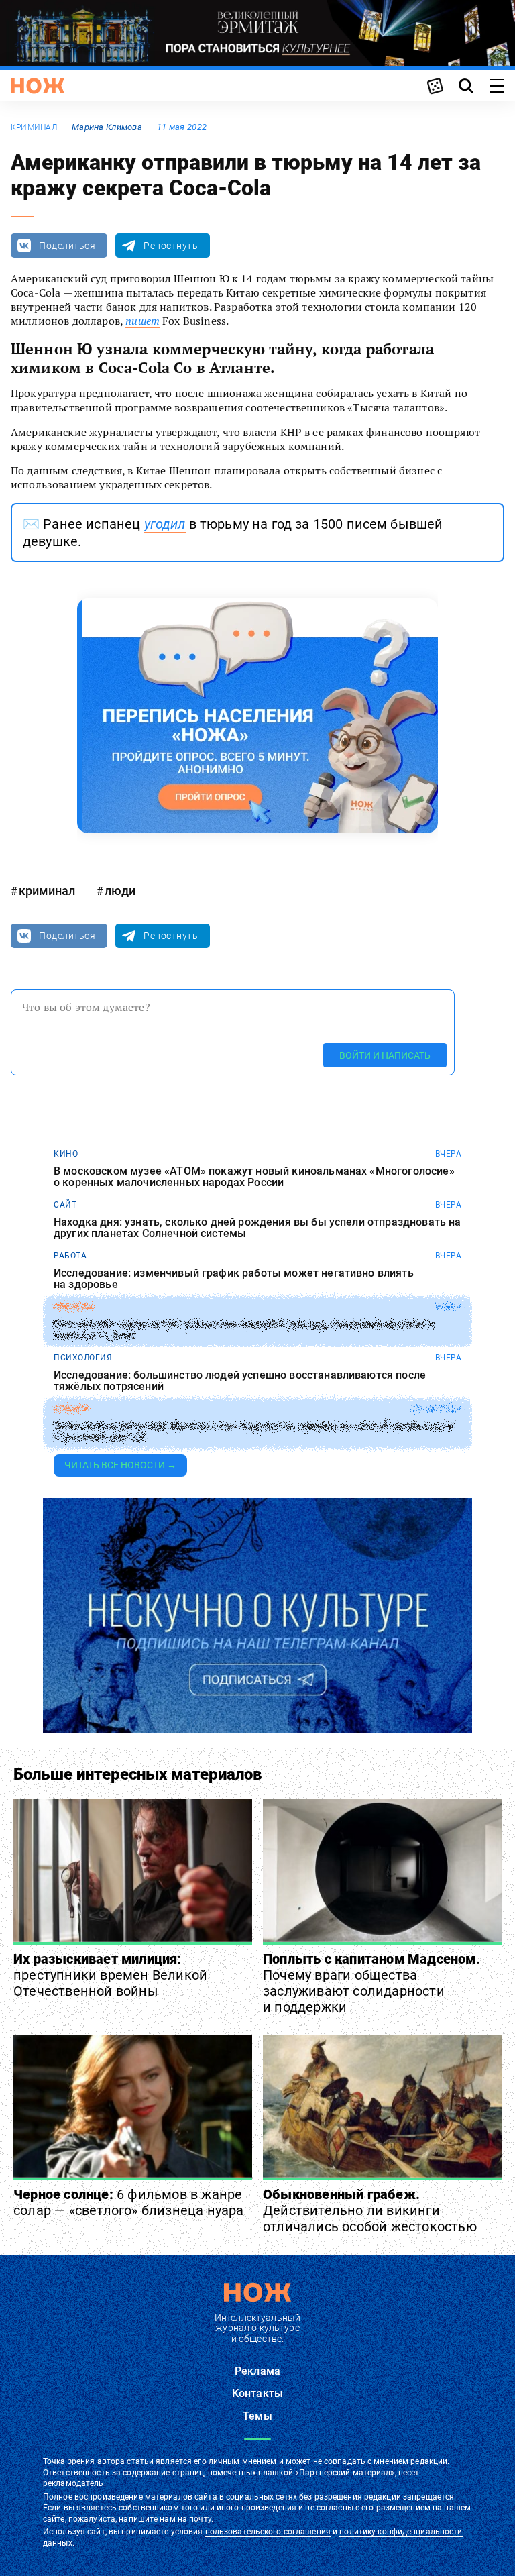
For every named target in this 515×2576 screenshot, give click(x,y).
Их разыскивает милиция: (110, 1975)
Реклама (257, 2371)
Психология (83, 1358)
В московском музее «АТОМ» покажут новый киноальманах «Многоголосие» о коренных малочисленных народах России (254, 1177)
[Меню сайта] (497, 86)
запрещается (428, 2497)
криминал (34, 127)
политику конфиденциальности (401, 2532)
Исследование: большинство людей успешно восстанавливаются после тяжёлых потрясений (240, 1381)
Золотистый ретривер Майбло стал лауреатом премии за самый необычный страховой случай (253, 1432)
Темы (257, 2416)
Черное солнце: (129, 2202)
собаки (71, 1409)
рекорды (74, 1307)
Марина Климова (107, 127)
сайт (65, 1205)
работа (70, 1256)
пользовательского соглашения (268, 2532)
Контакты (257, 2393)
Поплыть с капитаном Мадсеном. (371, 1983)
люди (120, 891)
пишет (142, 321)
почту (200, 2519)
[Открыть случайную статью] (435, 86)
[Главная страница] (38, 86)
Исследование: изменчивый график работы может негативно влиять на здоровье (234, 1279)
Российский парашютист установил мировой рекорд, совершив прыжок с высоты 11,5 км (244, 1330)
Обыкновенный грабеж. (370, 2210)
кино (66, 1154)
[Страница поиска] (466, 86)
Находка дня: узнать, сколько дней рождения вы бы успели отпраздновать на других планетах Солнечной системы (257, 1228)
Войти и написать (385, 1055)
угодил (165, 524)
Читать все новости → (120, 1465)
